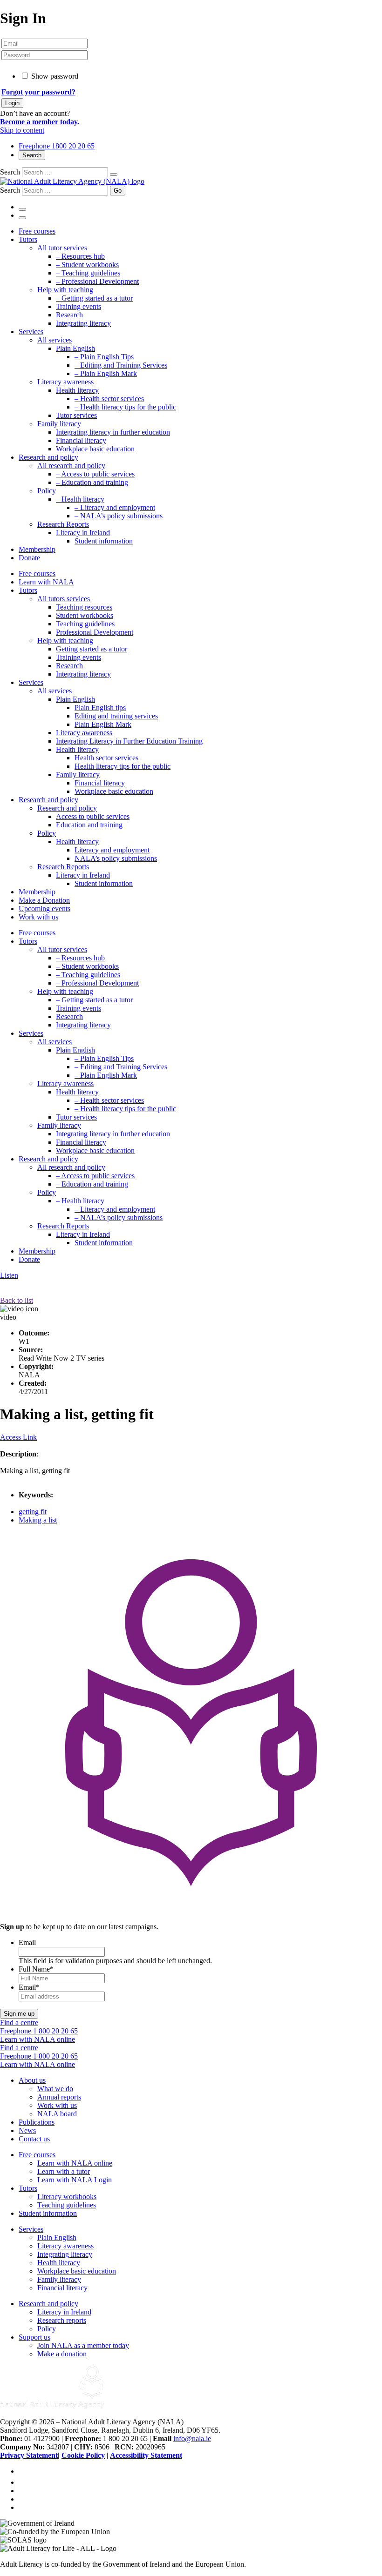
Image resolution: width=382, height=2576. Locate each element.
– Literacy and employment (115, 507)
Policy (47, 491)
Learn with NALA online (75, 2163)
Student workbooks (85, 615)
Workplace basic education (95, 449)
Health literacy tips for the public (123, 766)
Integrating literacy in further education (113, 432)
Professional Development (95, 632)
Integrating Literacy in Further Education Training (129, 741)
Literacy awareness (65, 382)
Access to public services (93, 816)
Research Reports (63, 524)
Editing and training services (116, 716)
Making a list (38, 1520)
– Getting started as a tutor (94, 298)
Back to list (17, 1300)
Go (118, 191)
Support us (34, 2337)
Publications (37, 2122)
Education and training (89, 825)
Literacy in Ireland (83, 533)
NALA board (57, 2114)
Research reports (62, 2320)
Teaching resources (84, 607)
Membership (37, 549)
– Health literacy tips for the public (125, 407)
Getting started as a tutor (92, 649)
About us (32, 2080)
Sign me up (19, 2014)
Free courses (37, 231)
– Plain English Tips (104, 357)
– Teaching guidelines (88, 273)
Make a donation (62, 2354)
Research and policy (48, 457)
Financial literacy (81, 440)
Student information (104, 541)
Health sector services (106, 758)
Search (32, 155)
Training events (78, 306)
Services (31, 332)
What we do (55, 2089)
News (27, 2130)
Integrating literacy (83, 323)
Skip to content (22, 130)
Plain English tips (100, 708)
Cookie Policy (83, 2455)
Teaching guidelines (85, 624)
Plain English (75, 348)
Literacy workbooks (67, 2197)
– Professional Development (97, 281)
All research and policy (71, 466)
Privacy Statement (29, 2455)
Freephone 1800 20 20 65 (57, 146)
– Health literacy (80, 499)
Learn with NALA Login (75, 2180)
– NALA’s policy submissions (119, 516)
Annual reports (59, 2097)
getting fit (33, 1512)
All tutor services (62, 248)
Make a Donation (44, 900)
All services (55, 340)
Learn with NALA (46, 582)
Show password (55, 76)
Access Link (18, 1437)
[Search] (114, 174)
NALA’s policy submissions (116, 858)
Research (69, 315)
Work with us (38, 917)
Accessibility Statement (146, 2455)
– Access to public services (95, 474)
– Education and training (92, 482)
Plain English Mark (103, 724)
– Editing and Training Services (121, 365)
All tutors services (64, 599)
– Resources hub (80, 256)
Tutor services (76, 415)
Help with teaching (65, 290)
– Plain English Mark (106, 373)
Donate (29, 558)
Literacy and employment (112, 850)
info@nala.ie (192, 2438)
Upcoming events (44, 909)
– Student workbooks (87, 265)
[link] (23, 2482)
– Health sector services (109, 399)
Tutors (28, 239)
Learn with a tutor (64, 2171)
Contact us (34, 2139)
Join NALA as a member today (83, 2345)
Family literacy (59, 424)
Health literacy (77, 390)
